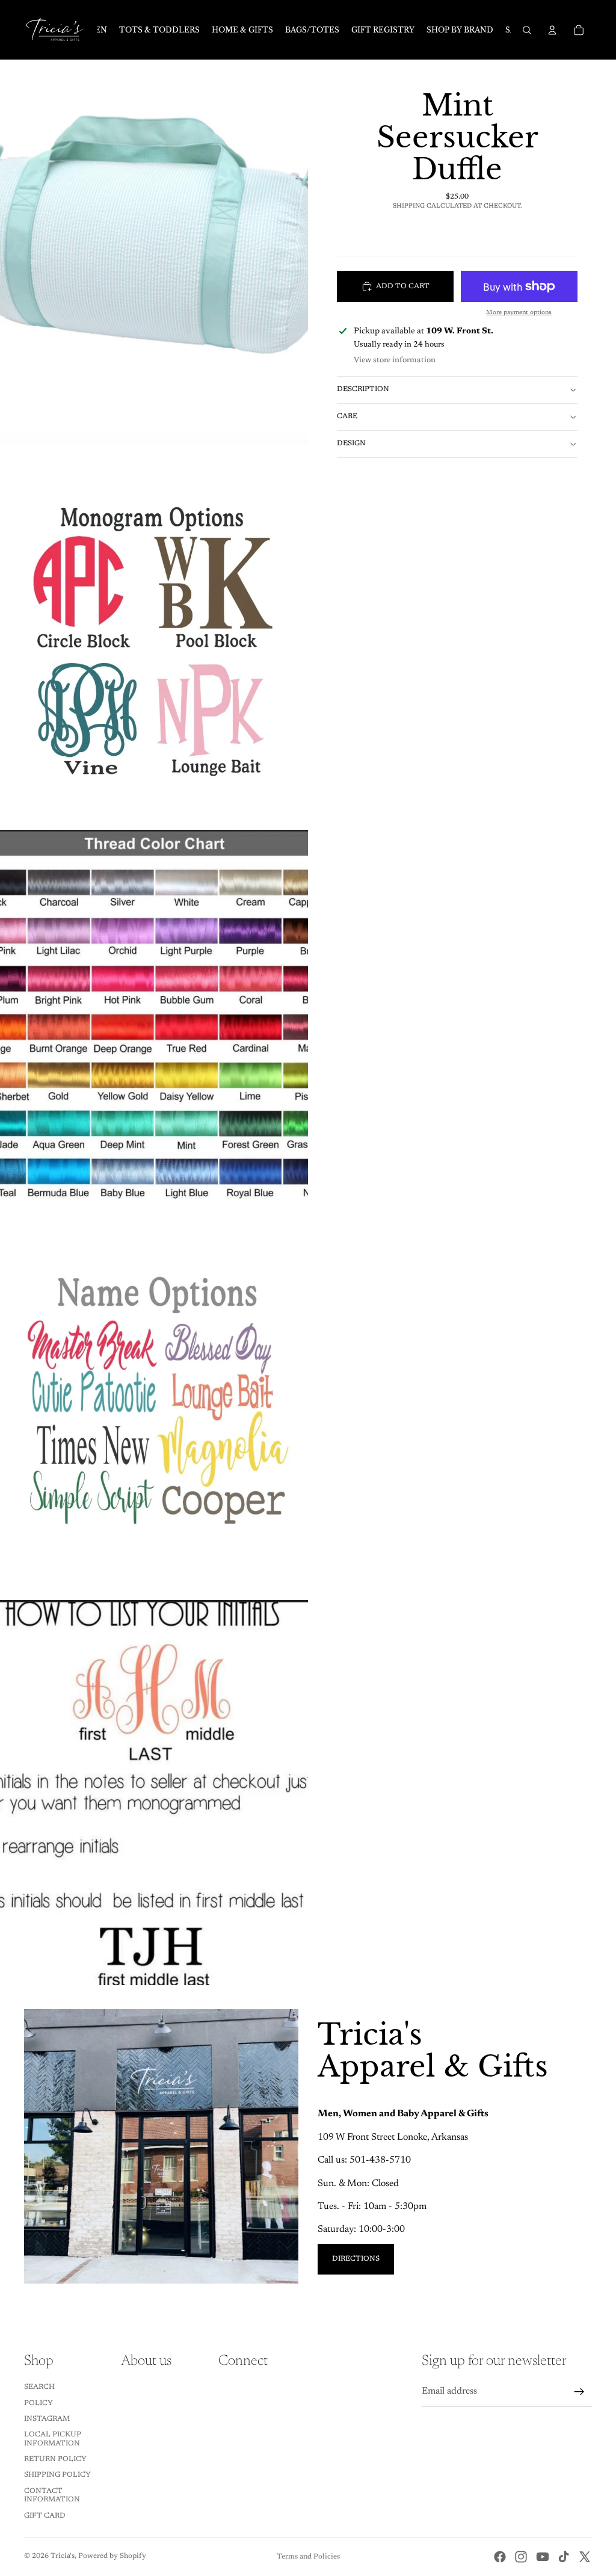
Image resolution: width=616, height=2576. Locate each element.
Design (351, 443)
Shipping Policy (57, 2475)
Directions (356, 2259)
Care (347, 416)
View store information (395, 360)
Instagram (47, 2419)
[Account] (552, 30)
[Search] (527, 30)
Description (363, 389)
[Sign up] (579, 2392)
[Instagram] (521, 2557)
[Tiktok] (564, 2557)
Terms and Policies (308, 2557)
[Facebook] (500, 2557)
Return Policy (55, 2459)
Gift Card (45, 2516)
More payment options (519, 313)
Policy (38, 2403)
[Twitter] (585, 2557)
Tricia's (63, 2556)
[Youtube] (543, 2557)
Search (39, 2387)
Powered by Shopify (112, 2556)
